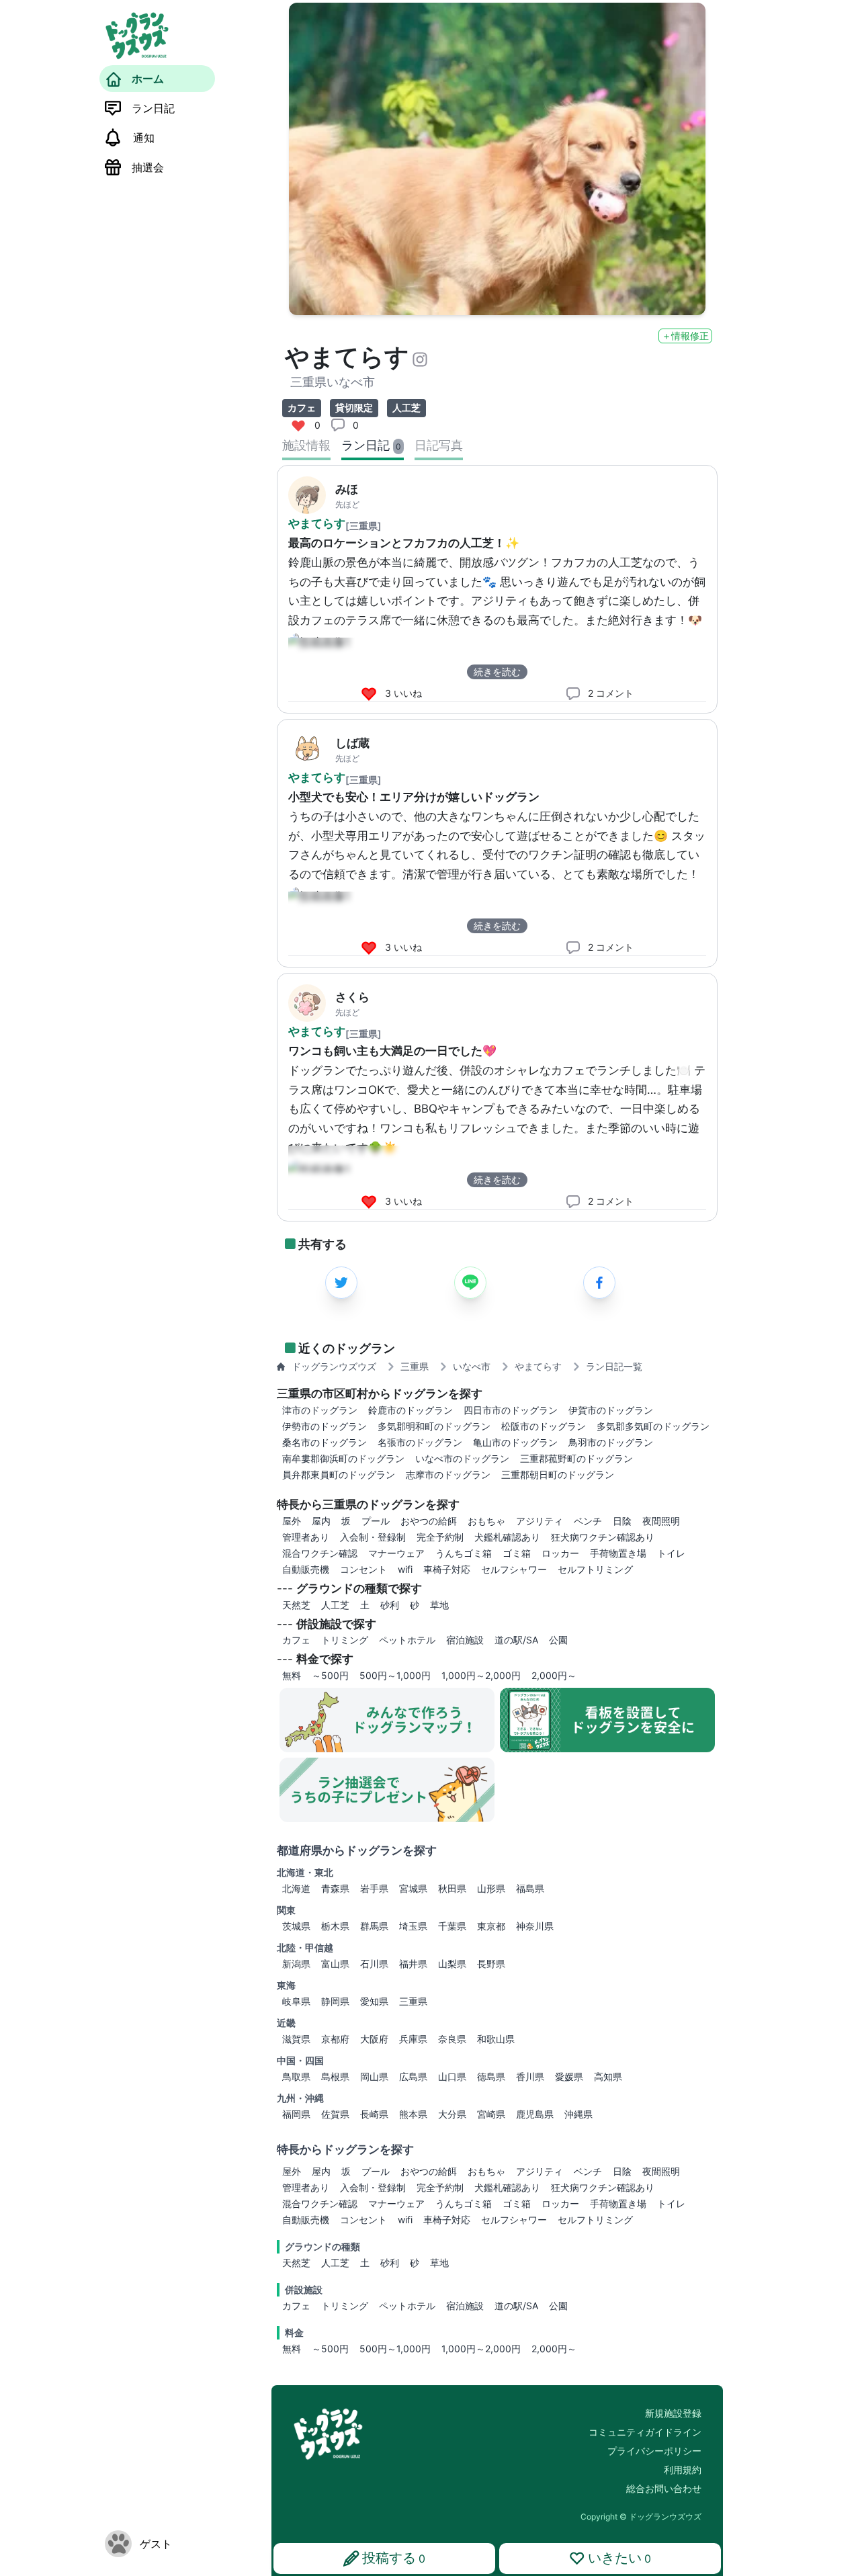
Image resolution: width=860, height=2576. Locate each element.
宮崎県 (491, 2114)
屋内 (321, 2171)
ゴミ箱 (517, 2203)
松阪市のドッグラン (544, 1426)
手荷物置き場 (618, 2203)
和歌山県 (496, 2039)
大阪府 (374, 2039)
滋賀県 (296, 2039)
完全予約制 (440, 2187)
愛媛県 (569, 2076)
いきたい (619, 2558)
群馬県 (374, 1926)
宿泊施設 (465, 2306)
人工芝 (335, 2263)
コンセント (363, 2220)
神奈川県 (535, 1926)
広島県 (413, 2076)
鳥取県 (296, 2076)
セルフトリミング (595, 2220)
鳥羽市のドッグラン (611, 1442)
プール (376, 2171)
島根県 (335, 2076)
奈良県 (452, 2039)
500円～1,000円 (395, 2349)
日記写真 (439, 445)
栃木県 (335, 1926)
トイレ (671, 2203)
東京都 (491, 1926)
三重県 (413, 2001)
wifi (405, 2220)
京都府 (335, 2039)
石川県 (374, 1964)
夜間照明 (661, 2171)
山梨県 (452, 1964)
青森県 (335, 1888)
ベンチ (588, 2171)
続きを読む (497, 672)
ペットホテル (407, 2306)
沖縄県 (578, 2114)
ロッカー (560, 2203)
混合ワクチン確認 (320, 2203)
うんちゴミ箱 (464, 2203)
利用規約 (683, 2470)
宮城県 (413, 1888)
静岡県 (335, 2001)
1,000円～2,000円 (481, 2349)
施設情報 (306, 445)
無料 (292, 2349)
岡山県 (374, 2076)
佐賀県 (335, 2114)
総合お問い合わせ (664, 2488)
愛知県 (374, 2001)
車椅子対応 (447, 2220)
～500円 (330, 2349)
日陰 (622, 2171)
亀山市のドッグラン (515, 1442)
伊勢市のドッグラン (325, 1426)
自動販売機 (306, 2220)
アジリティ (540, 2171)
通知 (144, 138)
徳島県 (491, 2076)
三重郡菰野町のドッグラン (576, 1458)
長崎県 (374, 2114)
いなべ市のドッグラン (462, 1458)
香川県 (530, 2076)
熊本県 (413, 2114)
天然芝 (296, 2263)
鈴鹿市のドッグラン (411, 1410)
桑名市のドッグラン (325, 1442)
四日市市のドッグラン (511, 1410)
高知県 (608, 2076)
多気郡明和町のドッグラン (434, 1426)
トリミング (345, 2306)
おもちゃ (486, 2171)
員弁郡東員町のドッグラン (339, 1474)
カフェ (296, 2306)
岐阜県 (296, 2001)
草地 (439, 2263)
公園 (558, 2306)
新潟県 (296, 1964)
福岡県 (296, 2114)
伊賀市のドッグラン (611, 1410)
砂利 (390, 2263)
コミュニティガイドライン (645, 2432)
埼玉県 (413, 1926)
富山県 (335, 1964)
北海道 (296, 1888)
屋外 (292, 2171)
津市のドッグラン (320, 1410)
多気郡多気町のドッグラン (653, 1426)
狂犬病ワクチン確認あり (603, 2187)
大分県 (452, 2114)
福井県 (413, 1964)
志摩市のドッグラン (448, 1474)
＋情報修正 (685, 336)
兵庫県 (413, 2039)
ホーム (148, 79)
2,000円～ (554, 2349)
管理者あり (306, 2187)
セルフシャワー (514, 2220)
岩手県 (374, 1888)
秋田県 (452, 1888)
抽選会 (148, 167)
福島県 (530, 1888)
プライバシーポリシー (654, 2451)
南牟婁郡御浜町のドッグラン (343, 1458)
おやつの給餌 (429, 2171)
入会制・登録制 (373, 2187)
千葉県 (452, 1926)
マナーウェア (396, 2203)
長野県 (491, 1964)
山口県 (452, 2076)
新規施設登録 (673, 2413)
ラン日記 (153, 108)
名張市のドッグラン (420, 1442)
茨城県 (296, 1926)
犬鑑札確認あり (507, 2187)
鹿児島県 (535, 2114)
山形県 (491, 1888)
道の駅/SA (516, 2306)
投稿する (394, 2558)
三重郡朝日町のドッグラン (558, 1474)
